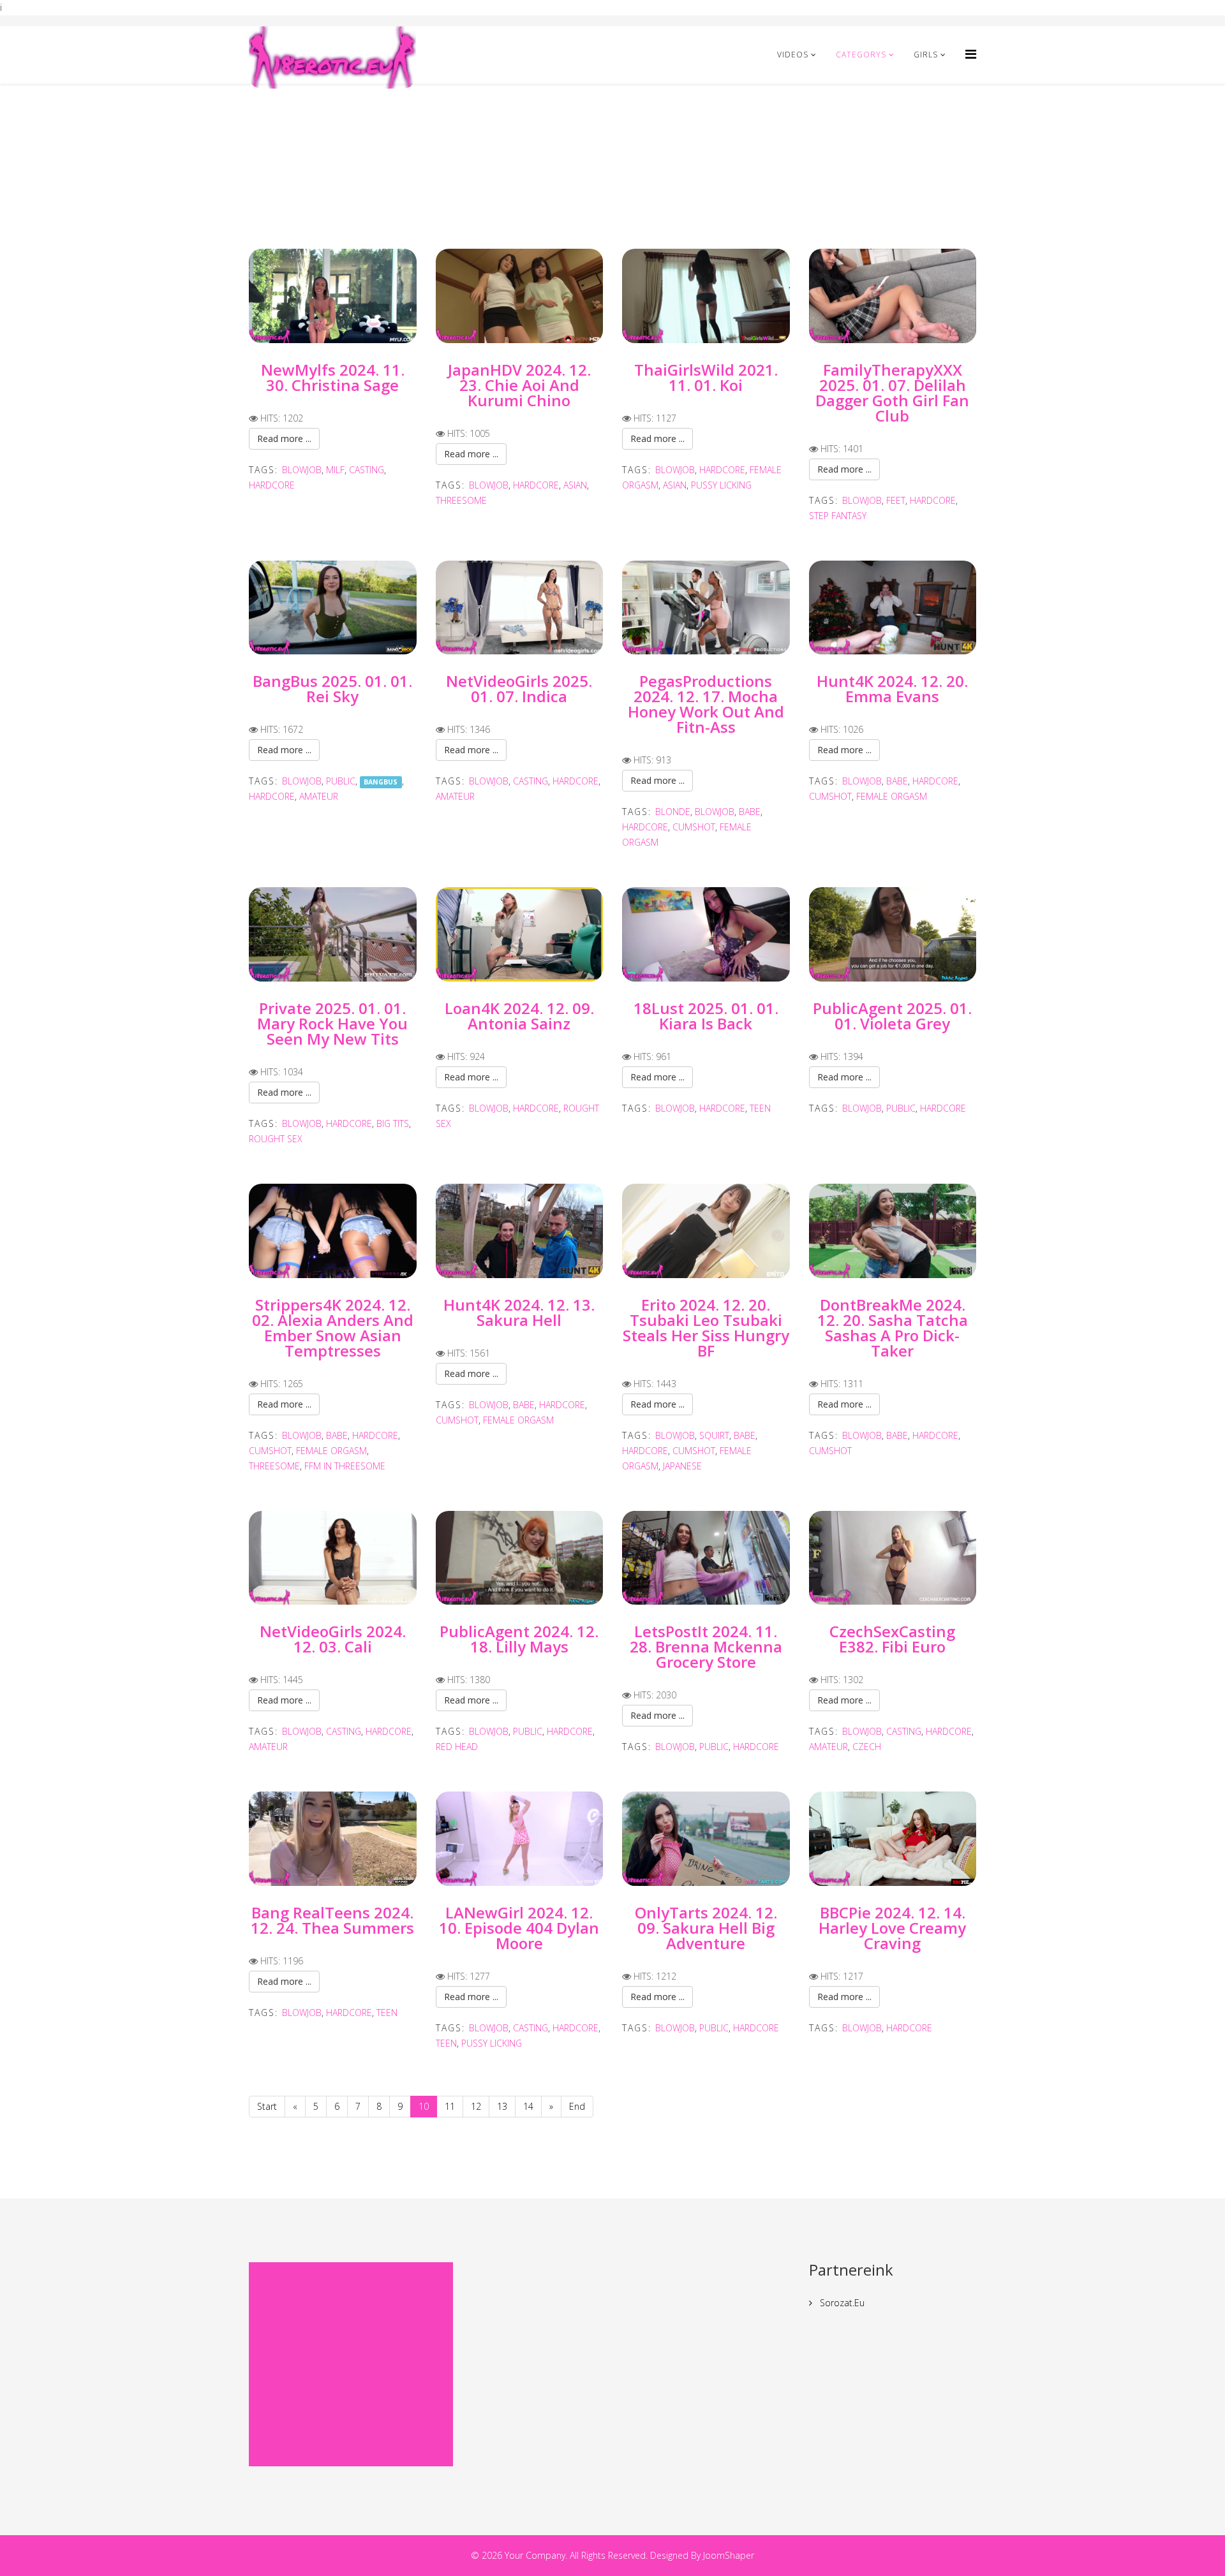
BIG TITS (393, 1123)
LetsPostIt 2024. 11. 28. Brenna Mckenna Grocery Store (706, 1646)
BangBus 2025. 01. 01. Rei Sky (332, 688)
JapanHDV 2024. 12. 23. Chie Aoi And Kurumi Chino (519, 385)
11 (450, 2106)
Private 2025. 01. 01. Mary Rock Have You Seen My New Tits (332, 1023)
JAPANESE (682, 1466)
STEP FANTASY (838, 516)
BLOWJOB (302, 470)
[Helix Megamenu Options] (971, 54)
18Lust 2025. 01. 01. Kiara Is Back (706, 1016)
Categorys (861, 55)
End (577, 2106)
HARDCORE (272, 485)
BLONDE (673, 812)
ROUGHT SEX (276, 1139)
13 (502, 2106)
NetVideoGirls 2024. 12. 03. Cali (333, 1639)
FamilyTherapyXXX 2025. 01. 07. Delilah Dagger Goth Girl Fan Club (892, 393)
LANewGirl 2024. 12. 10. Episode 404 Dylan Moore (519, 1928)
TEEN (760, 1108)
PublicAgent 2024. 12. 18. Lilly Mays (519, 1639)
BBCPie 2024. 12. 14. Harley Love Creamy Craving (892, 1928)
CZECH (867, 1747)
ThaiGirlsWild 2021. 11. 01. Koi (706, 377)
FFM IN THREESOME (345, 1466)
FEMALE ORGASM (892, 796)
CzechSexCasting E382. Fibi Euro (892, 1639)
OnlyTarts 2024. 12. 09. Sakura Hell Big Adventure (706, 1928)
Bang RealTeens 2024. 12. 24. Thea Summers (332, 1920)
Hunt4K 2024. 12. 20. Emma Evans (892, 688)
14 (528, 2106)
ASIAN (575, 485)
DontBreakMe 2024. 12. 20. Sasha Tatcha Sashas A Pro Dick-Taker (893, 1328)
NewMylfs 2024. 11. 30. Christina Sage (333, 377)
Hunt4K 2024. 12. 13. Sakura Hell (519, 1312)
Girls (926, 55)
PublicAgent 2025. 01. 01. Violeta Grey (892, 1016)
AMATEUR (319, 796)
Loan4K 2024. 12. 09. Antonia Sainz (519, 1016)
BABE (750, 812)
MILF (335, 470)
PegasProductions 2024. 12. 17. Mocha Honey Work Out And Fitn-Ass (706, 704)
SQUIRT (714, 1435)
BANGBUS (381, 782)
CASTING (367, 470)
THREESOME (461, 500)
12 (476, 2106)
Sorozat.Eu (841, 2303)
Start (267, 2106)
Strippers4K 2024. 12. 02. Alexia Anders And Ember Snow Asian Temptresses (333, 1328)
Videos (793, 55)
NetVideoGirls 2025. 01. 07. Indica (519, 688)
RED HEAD (457, 1747)
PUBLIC (341, 781)
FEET (896, 500)
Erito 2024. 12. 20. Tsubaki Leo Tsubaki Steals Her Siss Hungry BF (706, 1328)
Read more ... (284, 438)
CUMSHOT (694, 827)
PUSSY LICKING (721, 485)
